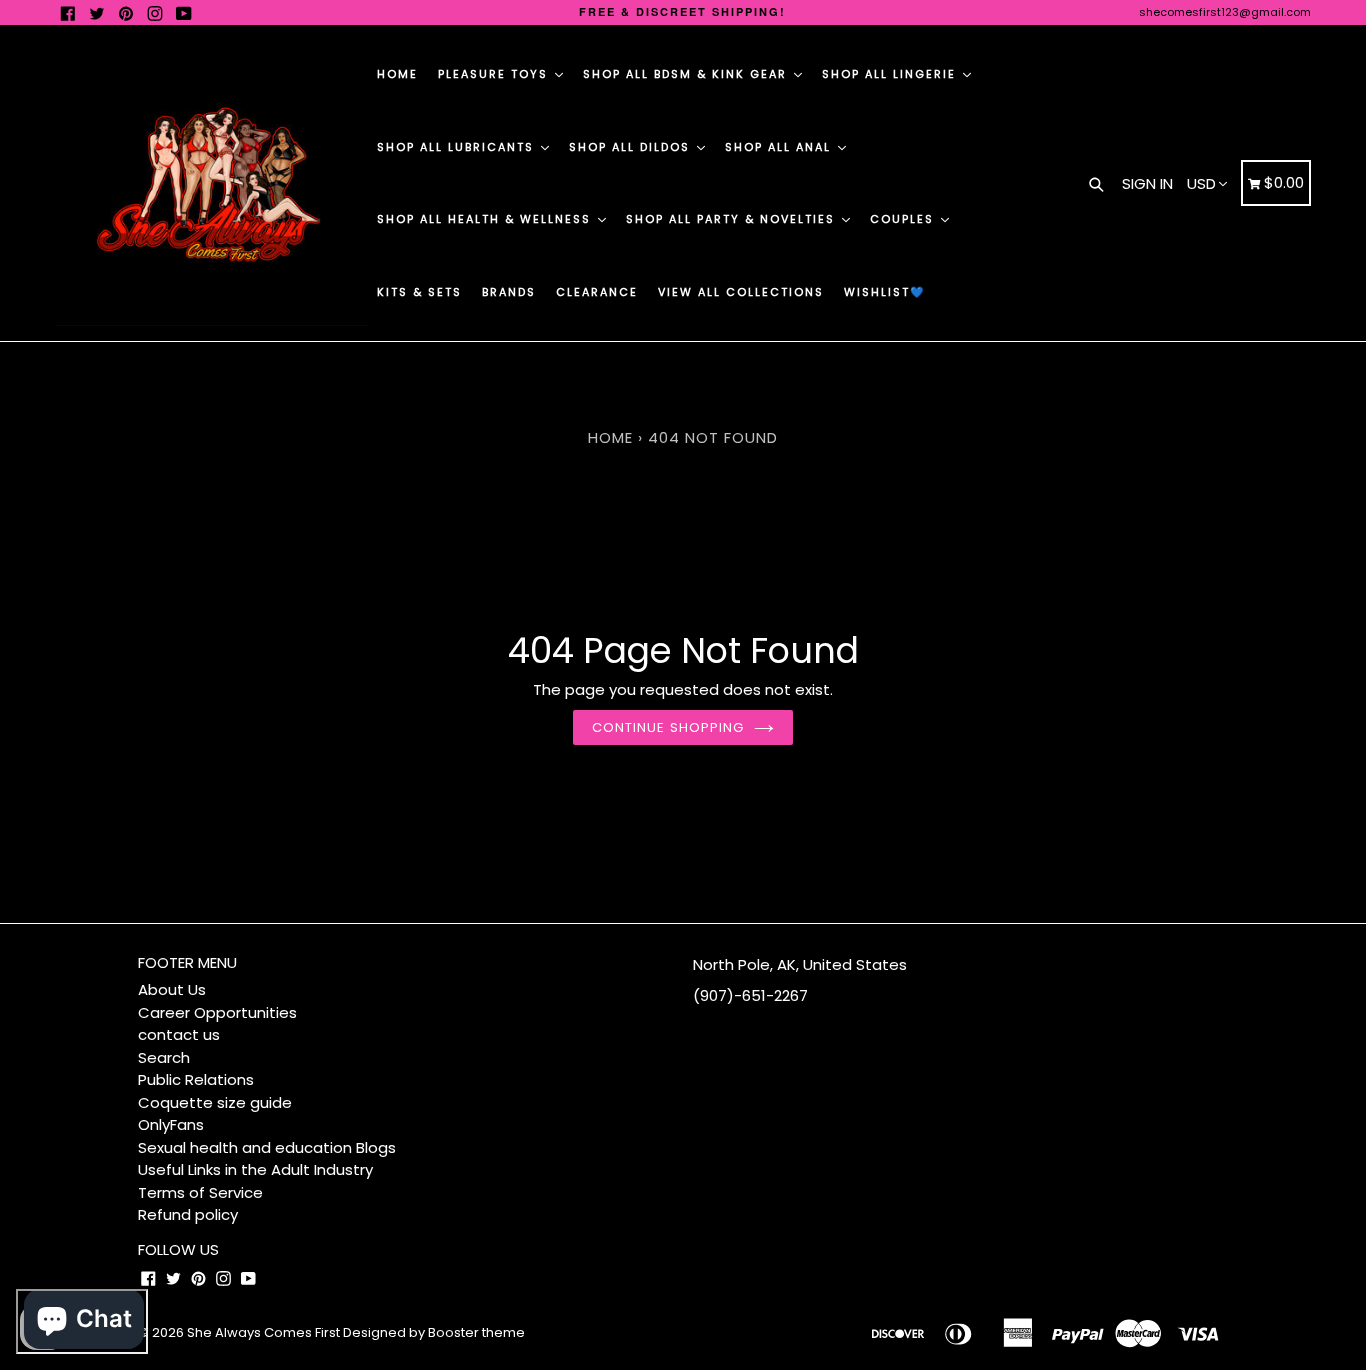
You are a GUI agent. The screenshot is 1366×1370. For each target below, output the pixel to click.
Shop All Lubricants (458, 147)
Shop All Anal (780, 147)
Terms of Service (200, 1192)
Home (397, 74)
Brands (509, 292)
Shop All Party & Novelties (733, 219)
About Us (172, 989)
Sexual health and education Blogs (267, 1147)
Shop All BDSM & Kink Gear (687, 74)
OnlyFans (171, 1124)
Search (164, 1057)
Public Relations (196, 1079)
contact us (179, 1034)
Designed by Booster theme (434, 1332)
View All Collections (741, 292)
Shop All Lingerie (891, 74)
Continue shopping (668, 727)
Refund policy (188, 1214)
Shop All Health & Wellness (486, 219)
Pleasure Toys (495, 74)
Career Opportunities (217, 1012)
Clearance (597, 292)
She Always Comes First (263, 1332)
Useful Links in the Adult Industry (255, 1169)
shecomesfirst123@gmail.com (1225, 12)
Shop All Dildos (632, 147)
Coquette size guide (215, 1102)
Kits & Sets (419, 292)
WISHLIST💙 (885, 292)
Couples (904, 219)
